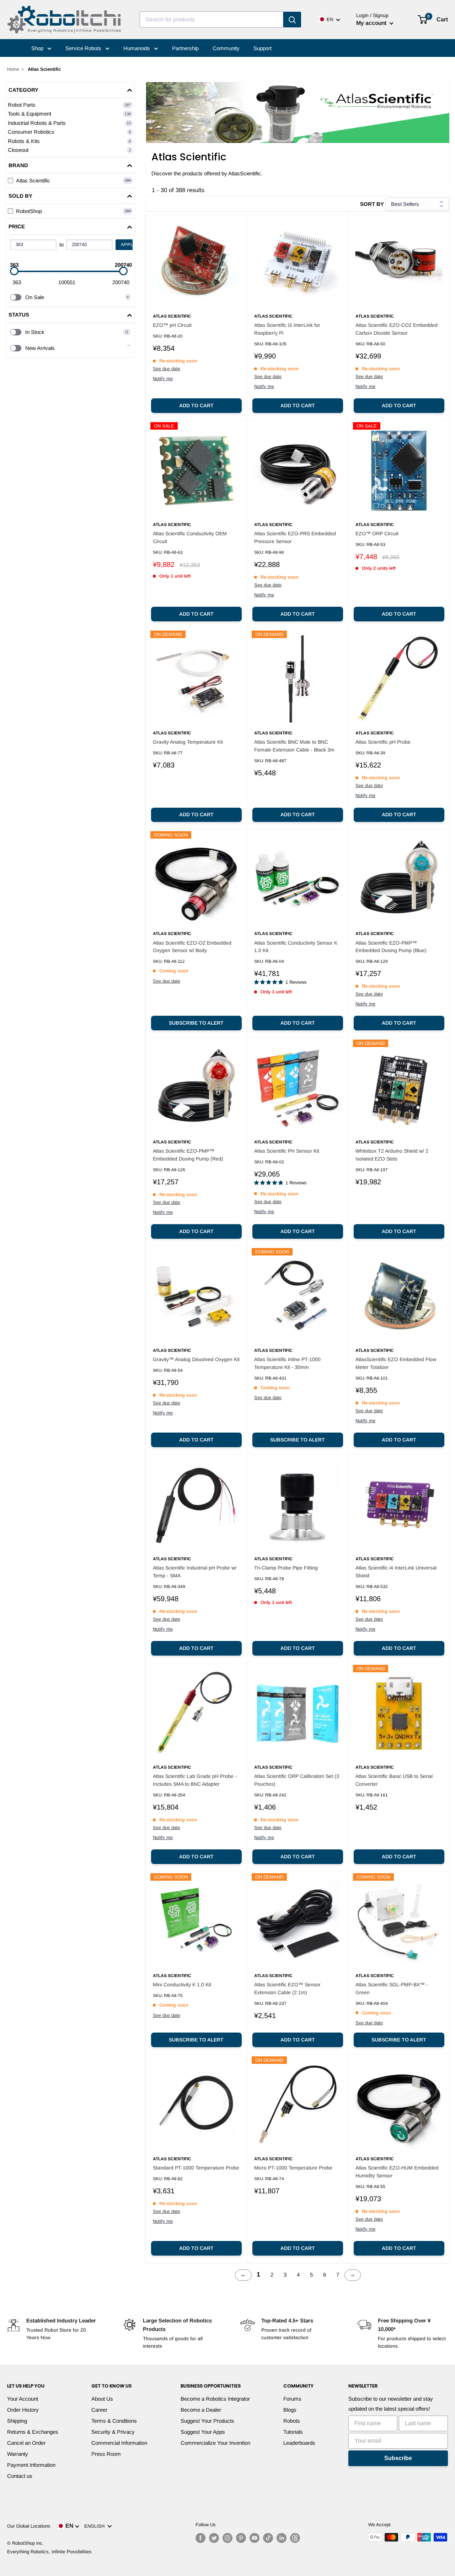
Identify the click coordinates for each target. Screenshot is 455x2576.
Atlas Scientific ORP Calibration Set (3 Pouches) (297, 1780)
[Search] (292, 20)
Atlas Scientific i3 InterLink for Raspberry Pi (287, 329)
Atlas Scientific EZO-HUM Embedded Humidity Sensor (397, 2172)
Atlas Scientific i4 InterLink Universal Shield (396, 1572)
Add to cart (196, 405)
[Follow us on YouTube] (255, 2538)
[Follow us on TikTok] (268, 2538)
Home (13, 69)
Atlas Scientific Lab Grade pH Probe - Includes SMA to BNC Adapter (195, 1780)
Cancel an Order (26, 2443)
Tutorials (293, 2432)
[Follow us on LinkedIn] (282, 2538)
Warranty (18, 2454)
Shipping (17, 2421)
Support (263, 48)
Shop (38, 48)
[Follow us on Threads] (295, 2538)
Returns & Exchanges (33, 2432)
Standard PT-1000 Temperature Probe (196, 2168)
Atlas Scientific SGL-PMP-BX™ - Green (392, 1988)
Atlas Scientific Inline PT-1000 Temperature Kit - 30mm (287, 1363)
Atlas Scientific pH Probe (383, 742)
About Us (102, 2399)
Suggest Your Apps (203, 2432)
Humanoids (137, 48)
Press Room (106, 2454)
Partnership (185, 48)
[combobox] (212, 20)
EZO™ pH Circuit (172, 325)
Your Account (23, 2399)
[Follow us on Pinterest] (241, 2538)
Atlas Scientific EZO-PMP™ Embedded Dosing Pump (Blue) (391, 947)
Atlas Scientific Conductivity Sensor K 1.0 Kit (296, 947)
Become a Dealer (201, 2410)
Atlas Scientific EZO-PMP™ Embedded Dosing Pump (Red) (188, 1155)
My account (372, 23)
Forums (292, 2399)
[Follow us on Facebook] (200, 2538)
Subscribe (398, 2458)
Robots (292, 2421)
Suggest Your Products (207, 2421)
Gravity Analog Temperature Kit (188, 742)
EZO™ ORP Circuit (377, 533)
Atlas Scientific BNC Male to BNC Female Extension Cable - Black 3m (294, 746)
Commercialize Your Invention (215, 2443)
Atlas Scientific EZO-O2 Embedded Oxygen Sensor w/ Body (192, 947)
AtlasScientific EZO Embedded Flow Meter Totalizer (396, 1363)
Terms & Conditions (114, 2421)
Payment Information (31, 2465)
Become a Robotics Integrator (215, 2399)
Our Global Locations (29, 2526)
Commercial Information (119, 2443)
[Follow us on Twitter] (214, 2538)
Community (226, 48)
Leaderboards (299, 2443)
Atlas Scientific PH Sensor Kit (287, 1151)
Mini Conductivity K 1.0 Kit (182, 1985)
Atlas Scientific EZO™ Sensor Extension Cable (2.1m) (287, 1988)
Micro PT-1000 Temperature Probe (293, 2168)
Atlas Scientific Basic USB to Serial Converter (394, 1780)
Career (99, 2410)
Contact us (20, 2476)
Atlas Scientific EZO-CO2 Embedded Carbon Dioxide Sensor (397, 329)
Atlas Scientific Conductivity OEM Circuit (190, 537)
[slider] (14, 271)
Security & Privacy (113, 2432)
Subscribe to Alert (196, 1023)
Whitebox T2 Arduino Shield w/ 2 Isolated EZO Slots (392, 1155)
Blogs (290, 2410)
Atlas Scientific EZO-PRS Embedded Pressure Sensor (295, 537)
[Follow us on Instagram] (227, 2538)
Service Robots (84, 48)
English (96, 2526)
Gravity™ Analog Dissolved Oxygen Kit (196, 1359)
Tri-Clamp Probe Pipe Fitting (286, 1568)
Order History (23, 2410)
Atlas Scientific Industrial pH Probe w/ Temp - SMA (195, 1572)
